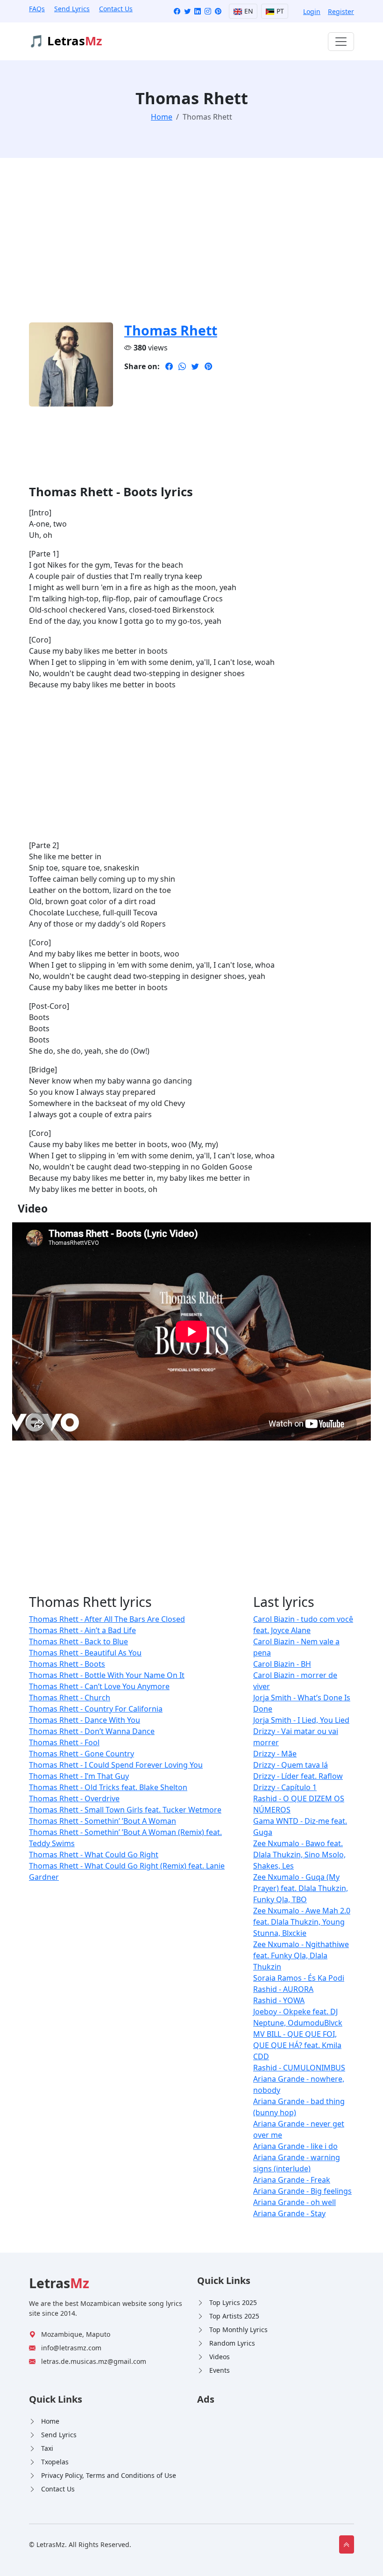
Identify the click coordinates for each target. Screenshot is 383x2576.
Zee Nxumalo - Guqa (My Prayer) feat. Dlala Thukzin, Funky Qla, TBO (301, 1888)
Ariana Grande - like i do (295, 2146)
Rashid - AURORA (283, 1989)
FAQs (37, 9)
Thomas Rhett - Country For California (96, 1709)
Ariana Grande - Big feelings (302, 2191)
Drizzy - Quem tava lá (291, 1765)
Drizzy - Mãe (275, 1754)
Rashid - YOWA (279, 2000)
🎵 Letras (66, 41)
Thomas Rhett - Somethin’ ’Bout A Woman (103, 1821)
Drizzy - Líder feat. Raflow (298, 1776)
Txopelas (55, 2462)
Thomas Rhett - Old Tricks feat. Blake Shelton (108, 1787)
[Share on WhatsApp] (182, 366)
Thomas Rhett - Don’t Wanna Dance (92, 1731)
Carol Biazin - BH (282, 1664)
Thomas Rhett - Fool (64, 1742)
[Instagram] (208, 11)
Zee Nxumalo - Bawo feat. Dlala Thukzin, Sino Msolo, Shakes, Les (299, 1855)
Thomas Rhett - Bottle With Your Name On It (107, 1675)
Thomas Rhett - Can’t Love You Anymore (99, 1686)
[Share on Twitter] (195, 366)
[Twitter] (187, 11)
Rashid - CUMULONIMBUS (299, 2068)
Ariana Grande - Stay (289, 2213)
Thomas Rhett (171, 330)
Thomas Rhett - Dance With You (85, 1720)
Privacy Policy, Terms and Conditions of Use (109, 2475)
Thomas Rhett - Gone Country (82, 1754)
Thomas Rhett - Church (70, 1698)
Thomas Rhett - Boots (67, 1664)
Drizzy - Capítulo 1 (285, 1787)
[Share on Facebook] (169, 366)
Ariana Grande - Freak (292, 2180)
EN (248, 11)
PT (279, 11)
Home (50, 2421)
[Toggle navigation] (341, 42)
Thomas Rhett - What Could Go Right (94, 1855)
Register (341, 11)
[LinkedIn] (198, 11)
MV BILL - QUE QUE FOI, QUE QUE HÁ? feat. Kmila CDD (297, 2045)
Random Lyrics (232, 2343)
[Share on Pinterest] (208, 366)
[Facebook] (177, 11)
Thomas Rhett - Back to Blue (78, 1641)
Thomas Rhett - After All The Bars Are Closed (107, 1619)
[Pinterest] (218, 11)
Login (312, 11)
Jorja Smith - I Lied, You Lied (301, 1720)
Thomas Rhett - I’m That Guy (79, 1776)
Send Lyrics (72, 9)
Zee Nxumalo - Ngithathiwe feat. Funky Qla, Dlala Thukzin (301, 1955)
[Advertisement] (191, 246)
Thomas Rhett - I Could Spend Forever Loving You (116, 1765)
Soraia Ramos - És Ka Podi (299, 1978)
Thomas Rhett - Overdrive (74, 1798)
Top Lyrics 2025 (233, 2302)
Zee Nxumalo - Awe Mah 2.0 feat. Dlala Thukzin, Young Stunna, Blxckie (302, 1922)
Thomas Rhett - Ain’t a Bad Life (82, 1630)
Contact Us (116, 9)
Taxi (47, 2448)
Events (220, 2370)
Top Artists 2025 (234, 2316)
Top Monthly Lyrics (238, 2330)
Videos (220, 2357)
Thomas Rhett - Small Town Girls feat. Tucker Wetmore (125, 1810)
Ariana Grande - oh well (294, 2202)
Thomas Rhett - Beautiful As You (85, 1653)
